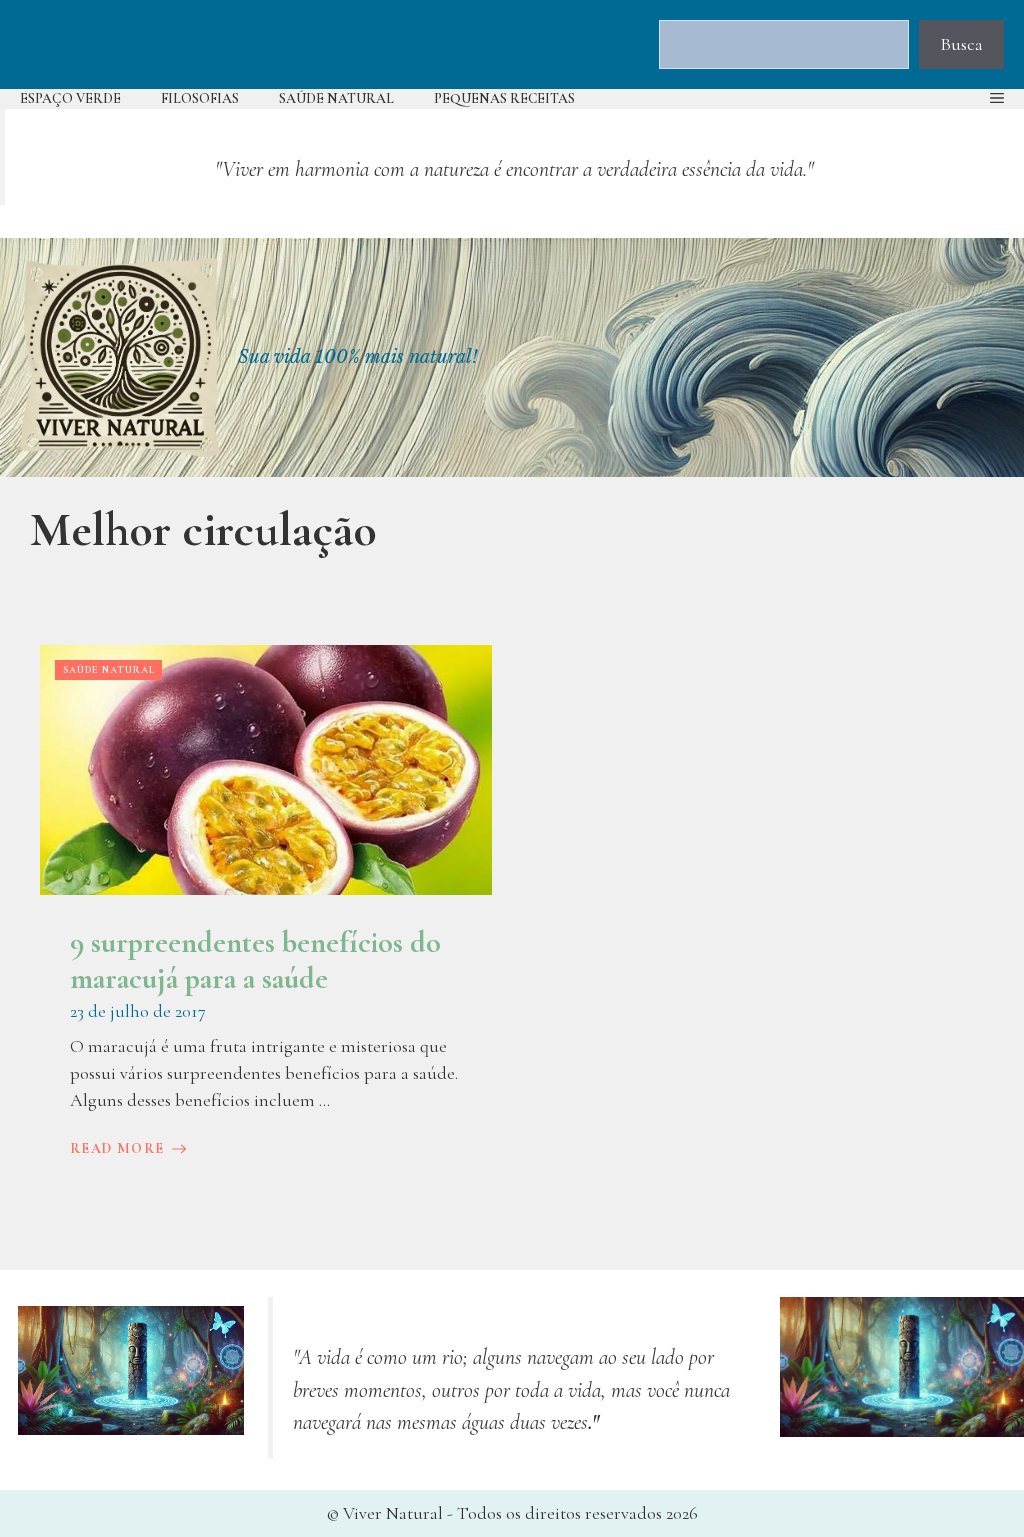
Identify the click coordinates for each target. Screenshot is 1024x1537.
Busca (961, 44)
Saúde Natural (336, 98)
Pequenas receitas (504, 98)
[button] (997, 99)
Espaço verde (70, 98)
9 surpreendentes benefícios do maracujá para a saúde (255, 960)
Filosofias (200, 98)
